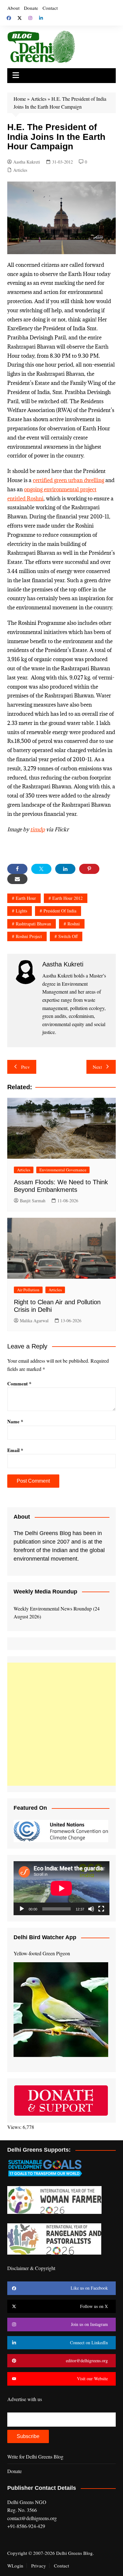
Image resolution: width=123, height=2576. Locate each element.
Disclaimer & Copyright (31, 2268)
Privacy (39, 2566)
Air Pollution (28, 1290)
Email (15, 1450)
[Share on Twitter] (41, 869)
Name (15, 1421)
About (13, 8)
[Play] (22, 1909)
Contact (50, 8)
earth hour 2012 (67, 898)
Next (97, 1067)
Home (20, 99)
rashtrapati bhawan (33, 924)
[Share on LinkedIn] (65, 869)
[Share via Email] (17, 879)
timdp (38, 829)
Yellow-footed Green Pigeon (42, 1953)
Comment (19, 1384)
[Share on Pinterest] (89, 869)
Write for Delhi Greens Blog (35, 2456)
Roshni (74, 924)
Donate (31, 8)
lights (21, 911)
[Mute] (91, 1909)
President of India (60, 911)
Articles (39, 99)
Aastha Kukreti (27, 162)
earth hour (26, 898)
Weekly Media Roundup (45, 1592)
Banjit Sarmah (33, 1201)
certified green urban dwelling (68, 480)
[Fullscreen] (101, 1909)
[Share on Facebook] (17, 869)
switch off (68, 936)
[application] (61, 1888)
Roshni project (29, 936)
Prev (26, 1067)
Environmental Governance (63, 1170)
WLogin (15, 2566)
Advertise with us (25, 2399)
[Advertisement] (61, 1724)
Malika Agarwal (34, 1321)
